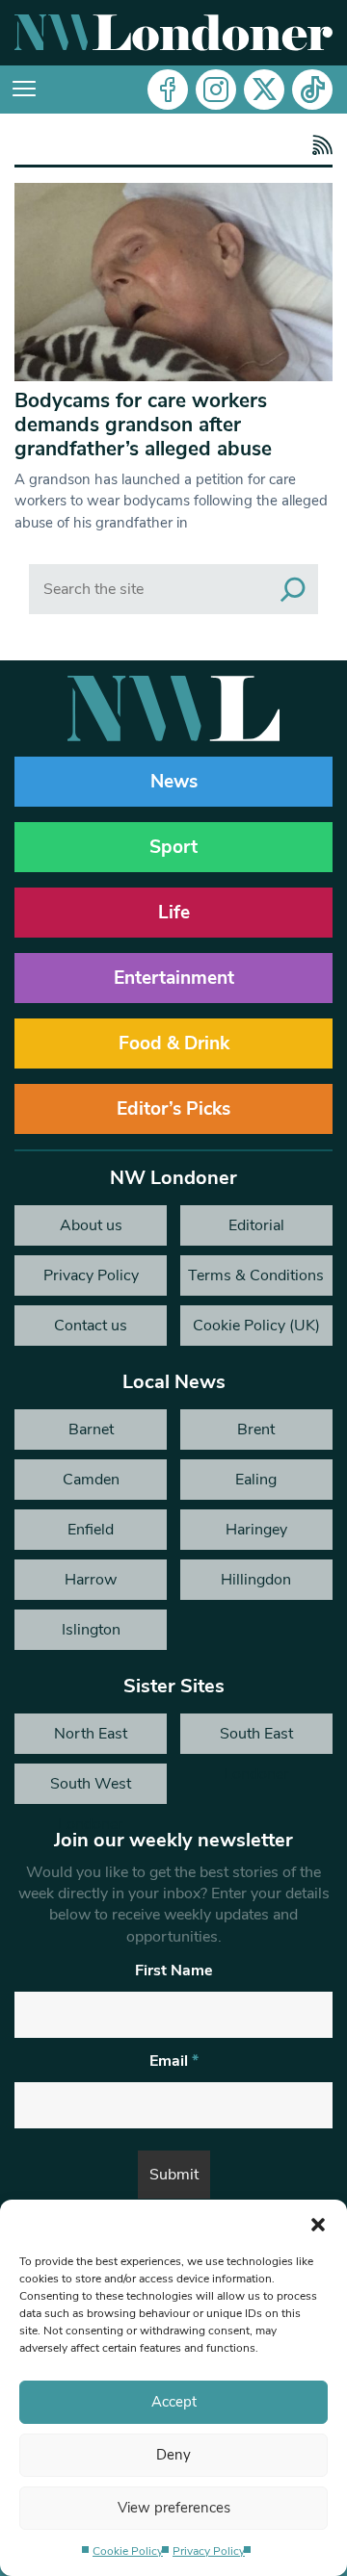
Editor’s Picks (173, 1109)
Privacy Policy (209, 2551)
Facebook (168, 90)
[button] (318, 2224)
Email (174, 2061)
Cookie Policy (128, 2551)
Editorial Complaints (256, 1230)
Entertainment (174, 978)
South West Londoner (91, 1789)
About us (91, 1225)
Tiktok (312, 90)
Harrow (91, 1580)
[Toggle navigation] (24, 90)
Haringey (256, 1530)
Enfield (91, 1530)
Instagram (216, 90)
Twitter (264, 90)
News (174, 782)
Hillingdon (256, 1580)
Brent (256, 1430)
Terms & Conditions (256, 1275)
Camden (91, 1480)
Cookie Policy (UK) (256, 1326)
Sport (173, 847)
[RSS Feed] (320, 147)
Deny (173, 2455)
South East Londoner (256, 1739)
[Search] (293, 589)
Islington (91, 1630)
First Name (174, 1971)
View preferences (174, 2508)
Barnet (91, 1430)
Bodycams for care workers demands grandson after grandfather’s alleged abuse (143, 425)
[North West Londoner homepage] (173, 33)
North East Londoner (91, 1739)
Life (174, 913)
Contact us (91, 1326)
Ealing (256, 1480)
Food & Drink (174, 1043)
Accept (174, 2402)
